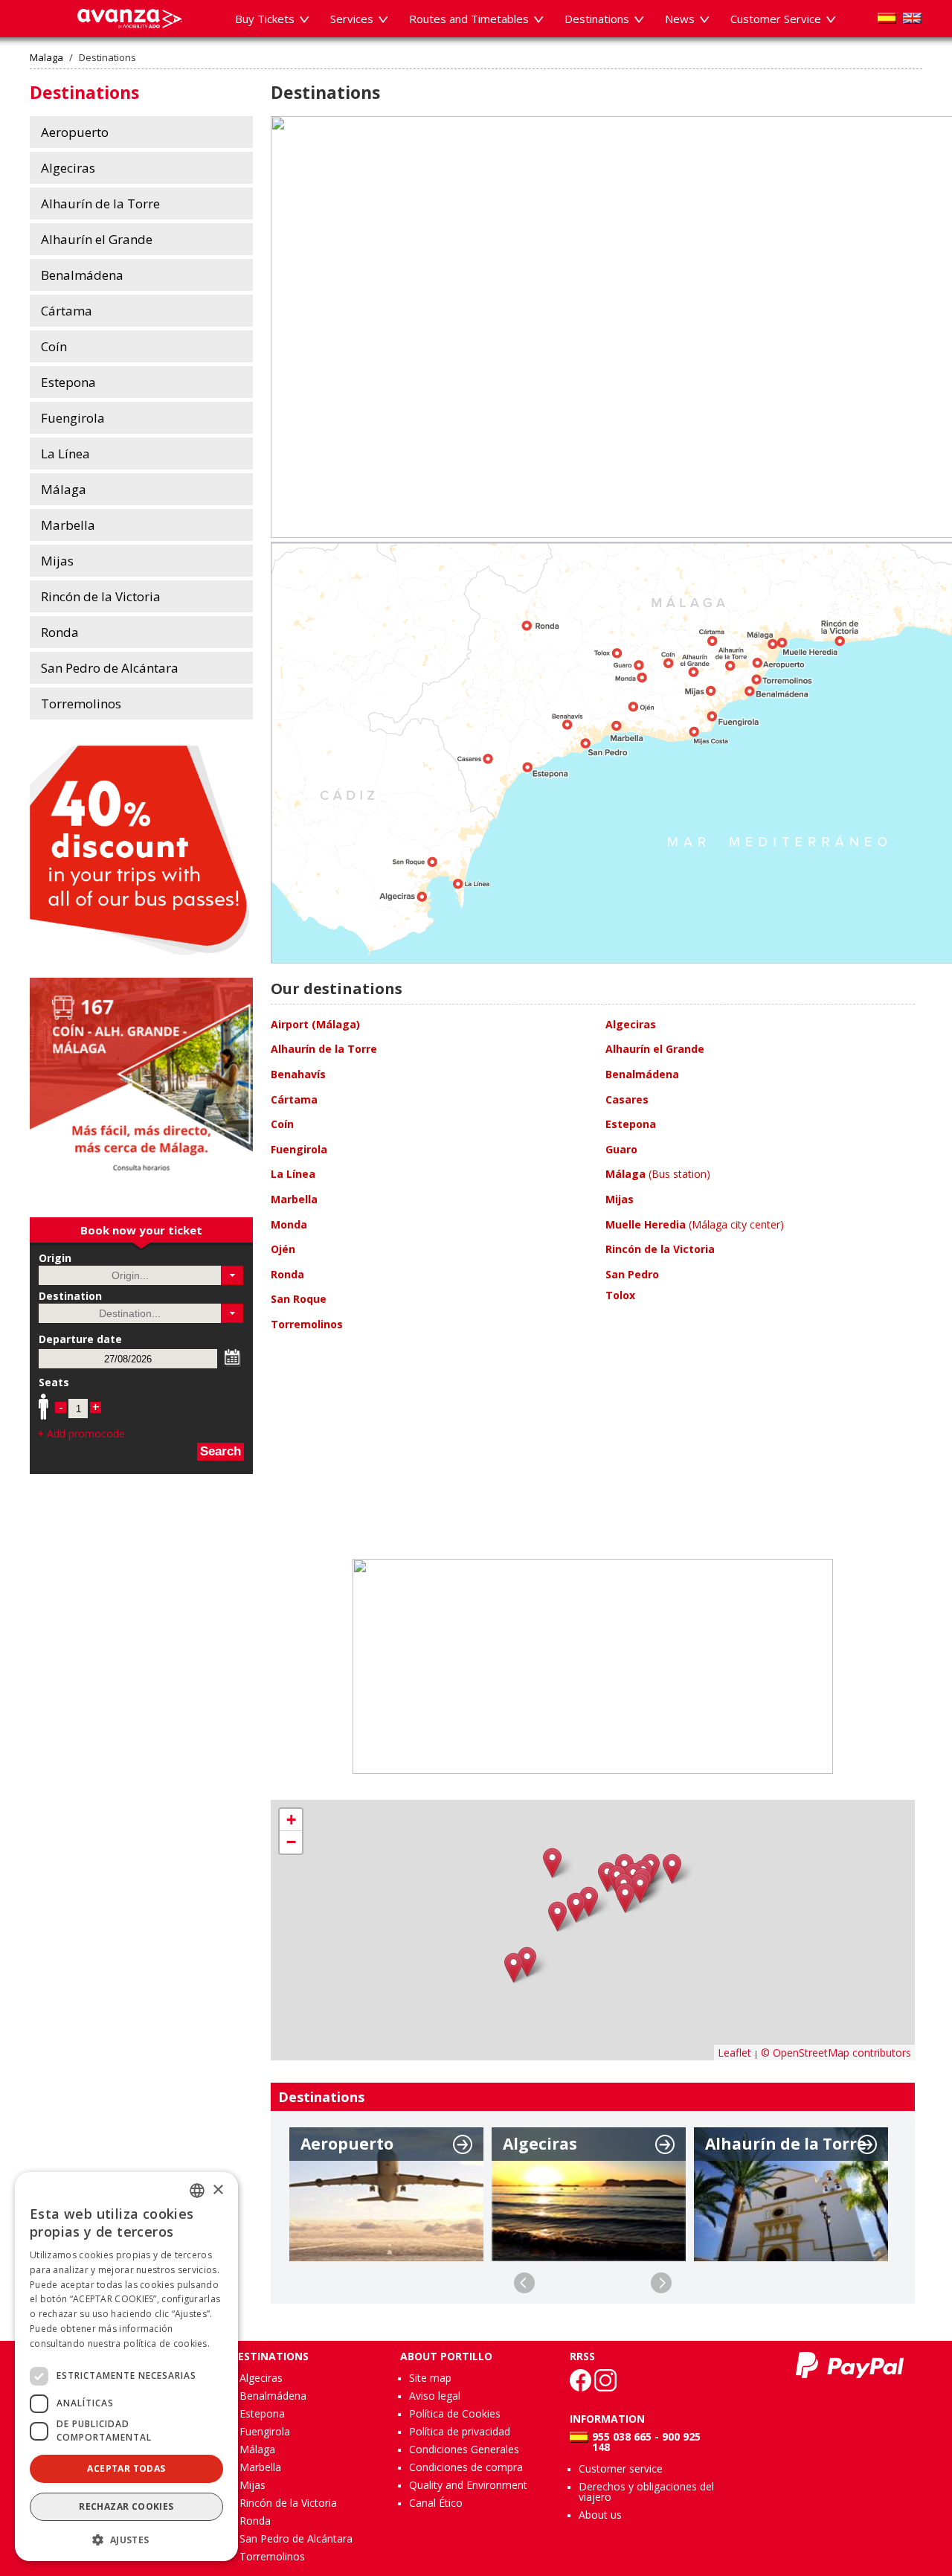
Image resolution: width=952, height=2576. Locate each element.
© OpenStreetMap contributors (836, 2053)
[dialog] (126, 2367)
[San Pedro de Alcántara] (576, 1907)
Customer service (621, 2468)
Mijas (253, 2485)
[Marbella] (589, 1901)
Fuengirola (265, 2431)
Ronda (255, 2521)
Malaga (46, 58)
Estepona (262, 2413)
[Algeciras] (514, 1968)
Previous (524, 2283)
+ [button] (291, 1820)
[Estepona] (557, 1916)
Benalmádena (273, 2396)
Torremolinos (272, 2556)
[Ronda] (552, 1863)
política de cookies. (167, 2343)
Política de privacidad (460, 2431)
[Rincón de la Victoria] (672, 1869)
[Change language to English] (912, 18)
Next (661, 2283)
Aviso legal (435, 2396)
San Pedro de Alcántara (296, 2538)
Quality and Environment (468, 2485)
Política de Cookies (455, 2413)
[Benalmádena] (640, 1888)
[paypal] (850, 2365)
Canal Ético (436, 2503)
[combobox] (197, 2191)
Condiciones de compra (466, 2467)
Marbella (260, 2467)
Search (221, 1451)
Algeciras (261, 2378)
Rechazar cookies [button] (126, 2506)
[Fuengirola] (625, 1898)
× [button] (218, 2190)
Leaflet (734, 2053)
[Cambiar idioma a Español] (887, 18)
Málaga (257, 2449)
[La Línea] (527, 1962)
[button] (232, 1275)
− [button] (291, 1842)
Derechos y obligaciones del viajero (646, 2492)
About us (600, 2515)
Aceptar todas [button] (126, 2468)
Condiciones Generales (464, 2449)
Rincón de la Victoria (288, 2503)
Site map (430, 2378)
